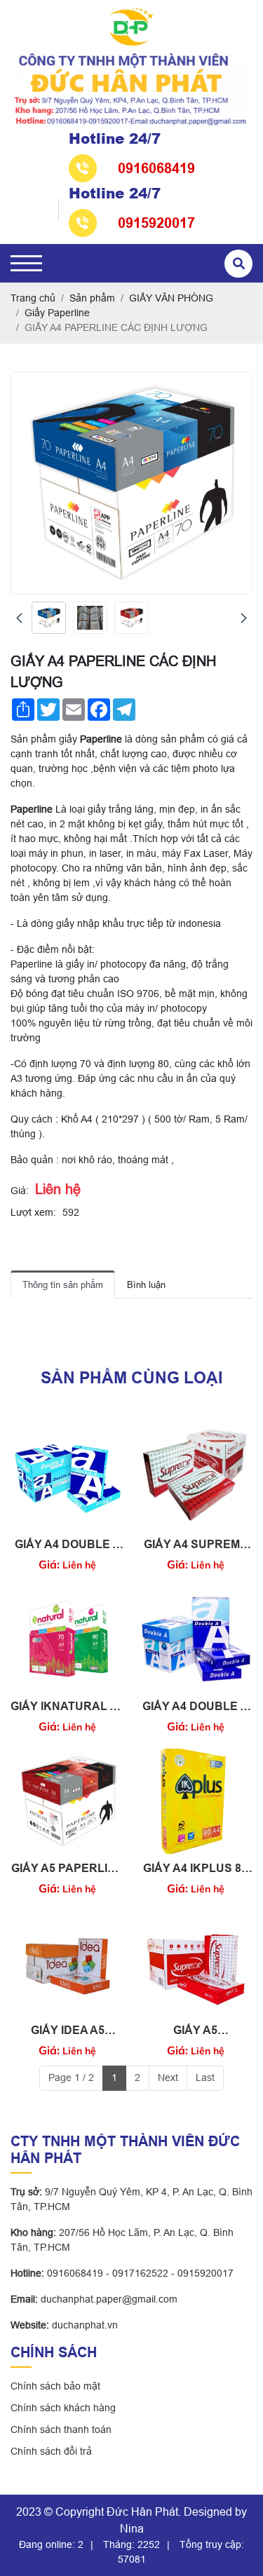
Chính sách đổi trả (51, 2451)
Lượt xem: (33, 1212)
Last (205, 2077)
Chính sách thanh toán (61, 2429)
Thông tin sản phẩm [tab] (63, 1285)
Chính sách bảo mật (55, 2386)
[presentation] (19, 618)
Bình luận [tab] (146, 1285)
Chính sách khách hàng (63, 2408)
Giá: (20, 1191)
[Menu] (26, 263)
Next (168, 2077)
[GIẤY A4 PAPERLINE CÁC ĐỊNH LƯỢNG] (49, 618)
